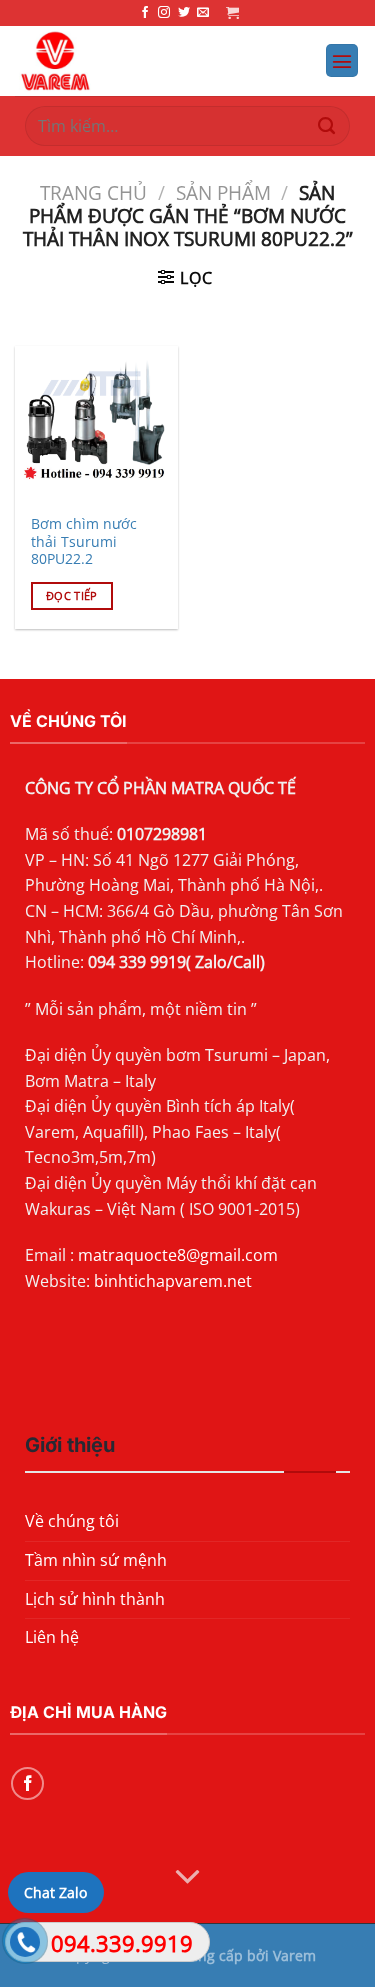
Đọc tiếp (72, 595)
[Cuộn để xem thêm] (188, 1878)
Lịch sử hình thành (95, 1599)
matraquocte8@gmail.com (178, 1255)
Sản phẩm (223, 192)
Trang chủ (93, 192)
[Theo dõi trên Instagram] (164, 13)
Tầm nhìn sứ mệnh (96, 1560)
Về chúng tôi (72, 1521)
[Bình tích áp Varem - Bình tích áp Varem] (141, 61)
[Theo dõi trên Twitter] (184, 13)
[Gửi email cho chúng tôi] (203, 13)
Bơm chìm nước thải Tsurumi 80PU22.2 (84, 541)
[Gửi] (326, 125)
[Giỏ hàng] (232, 12)
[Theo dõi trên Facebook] (145, 13)
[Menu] (342, 60)
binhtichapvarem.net (173, 1281)
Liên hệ (52, 1637)
